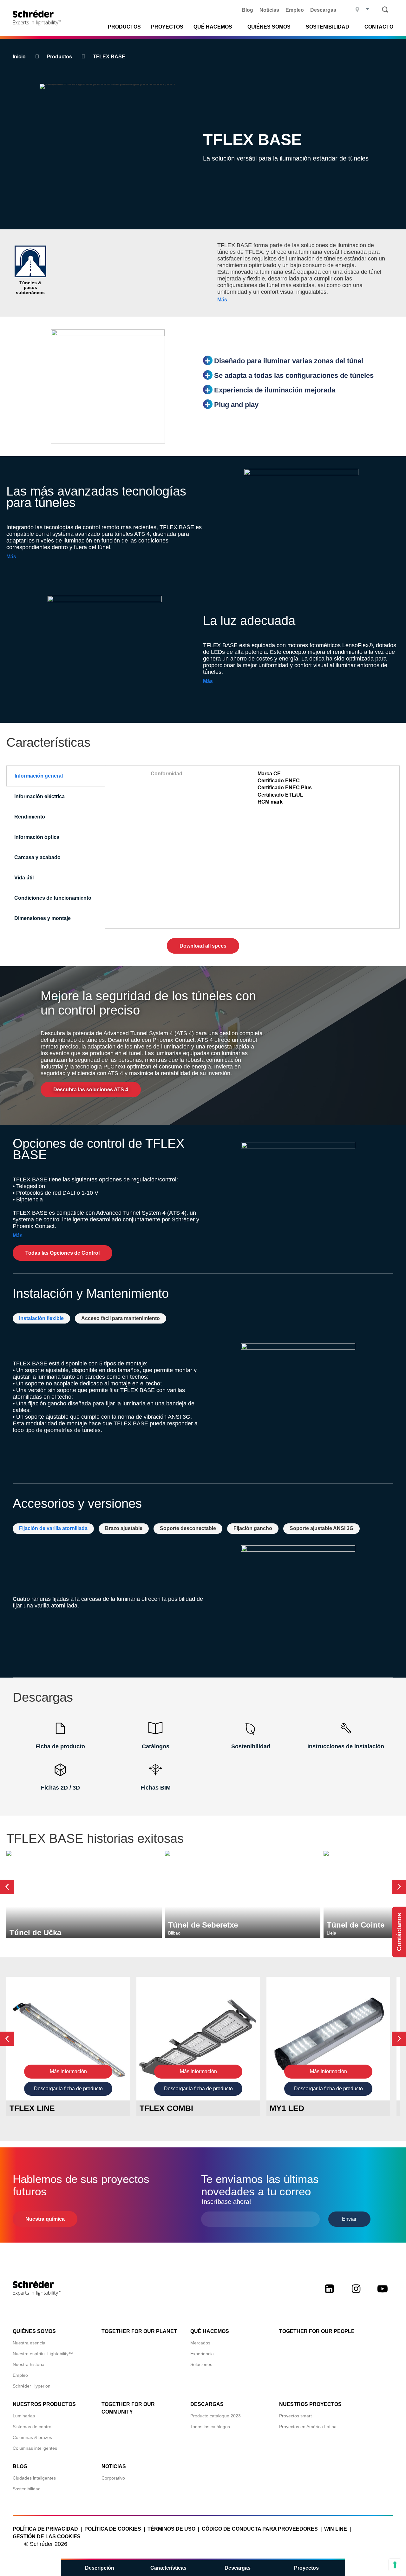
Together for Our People (317, 2331)
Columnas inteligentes (35, 2448)
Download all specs (203, 946)
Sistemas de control (33, 2427)
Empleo (295, 10)
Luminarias (24, 2416)
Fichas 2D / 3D (60, 1788)
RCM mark (270, 802)
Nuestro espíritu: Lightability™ (43, 2354)
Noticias (269, 10)
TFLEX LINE (32, 2108)
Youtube (383, 2294)
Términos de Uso (171, 2529)
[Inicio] (39, 18)
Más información (68, 2071)
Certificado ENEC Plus (285, 788)
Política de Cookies (113, 2529)
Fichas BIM (156, 1788)
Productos (124, 27)
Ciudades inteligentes (34, 2478)
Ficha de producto (60, 1746)
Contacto (379, 27)
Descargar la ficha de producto (68, 2089)
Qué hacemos (210, 2331)
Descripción (100, 2568)
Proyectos (167, 27)
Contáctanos (399, 1932)
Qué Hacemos (213, 27)
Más (222, 300)
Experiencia (202, 2354)
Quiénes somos (34, 2331)
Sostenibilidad (251, 1746)
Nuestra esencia (29, 2343)
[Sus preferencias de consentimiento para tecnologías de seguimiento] (395, 2565)
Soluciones (201, 2364)
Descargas (323, 10)
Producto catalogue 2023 (216, 2416)
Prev (7, 1887)
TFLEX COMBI (166, 2108)
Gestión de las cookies (47, 2537)
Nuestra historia (29, 2364)
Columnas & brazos (32, 2437)
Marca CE (269, 774)
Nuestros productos (44, 2404)
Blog (247, 10)
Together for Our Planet (139, 2331)
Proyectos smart (295, 2416)
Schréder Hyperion (32, 2386)
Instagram (356, 2294)
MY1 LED (287, 2108)
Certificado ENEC (279, 781)
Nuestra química (45, 2219)
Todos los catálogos (210, 2427)
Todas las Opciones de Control (62, 1253)
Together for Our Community (128, 2408)
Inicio (19, 57)
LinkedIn (329, 2294)
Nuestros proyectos (310, 2404)
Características (168, 2568)
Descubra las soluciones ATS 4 (91, 1090)
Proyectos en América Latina (308, 2427)
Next (399, 1887)
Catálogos (156, 1746)
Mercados (200, 2343)
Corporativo (113, 2478)
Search (385, 10)
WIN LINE (336, 2529)
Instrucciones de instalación (346, 1746)
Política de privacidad (45, 2529)
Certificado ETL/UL (280, 795)
